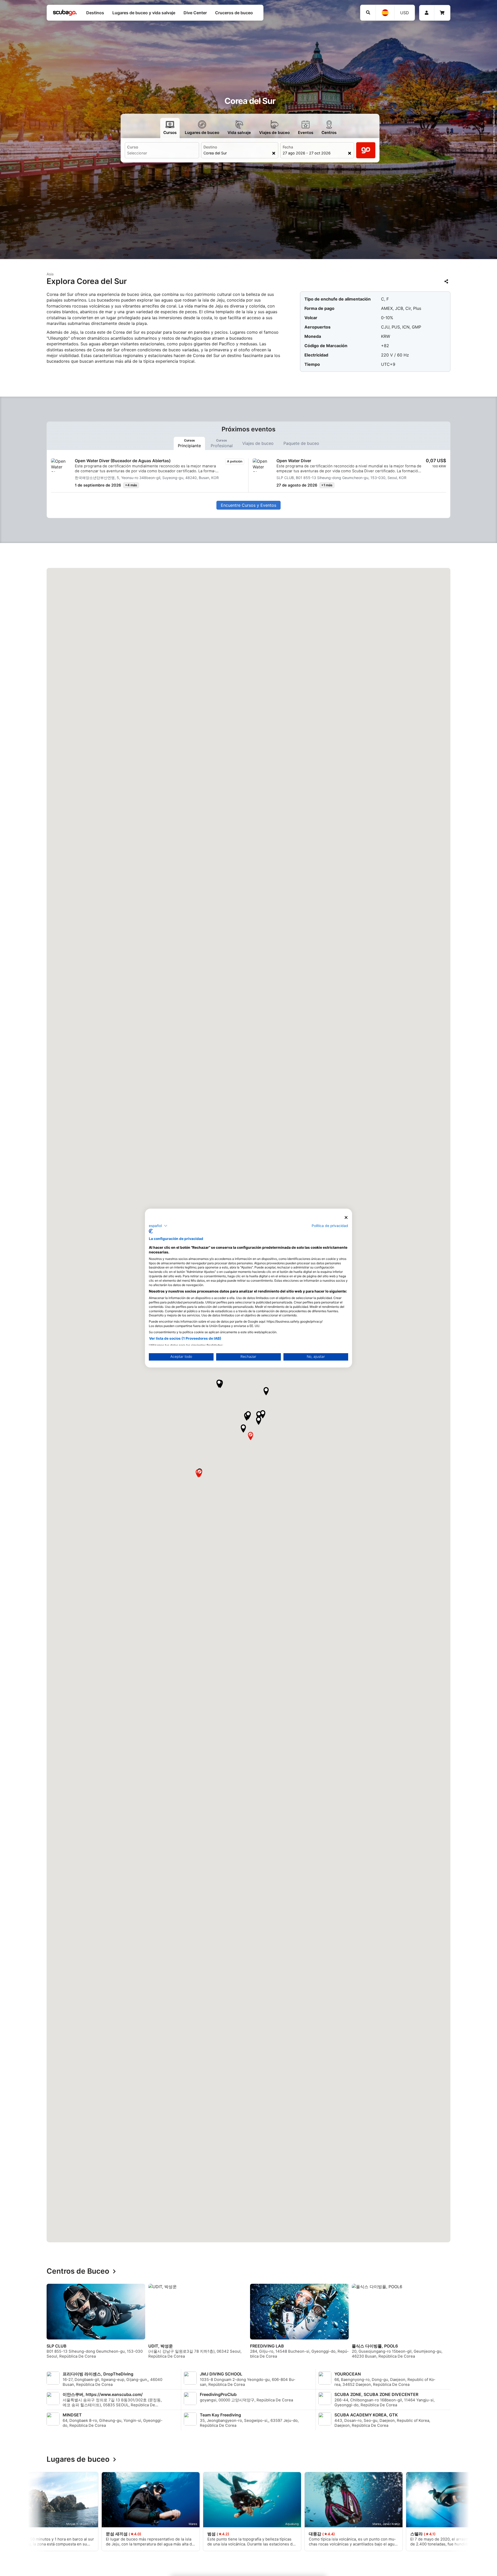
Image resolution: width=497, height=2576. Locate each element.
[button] (259, 1415)
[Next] (455, 2323)
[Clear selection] (274, 153)
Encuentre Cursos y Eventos (248, 505)
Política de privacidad (330, 1225)
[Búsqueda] (368, 13)
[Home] (65, 13)
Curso (133, 147)
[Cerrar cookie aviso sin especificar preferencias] (346, 1218)
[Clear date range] (350, 153)
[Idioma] (385, 13)
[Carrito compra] (442, 13)
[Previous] (42, 2323)
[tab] (189, 443)
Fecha (288, 147)
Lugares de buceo (78, 2459)
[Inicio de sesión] (427, 13)
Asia (50, 274)
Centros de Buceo (78, 2271)
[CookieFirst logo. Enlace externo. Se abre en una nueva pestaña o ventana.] (151, 1231)
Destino (210, 147)
